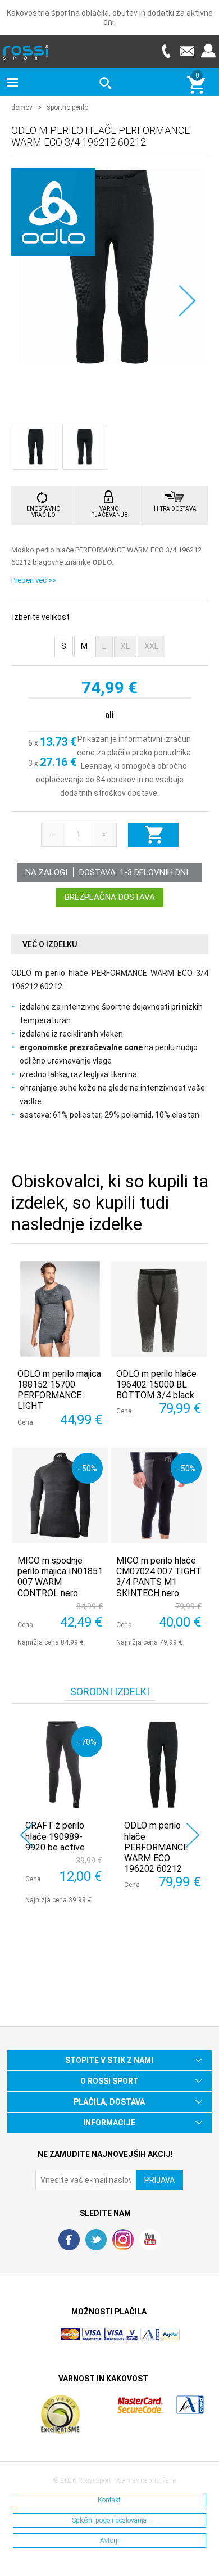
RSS (123, 2240)
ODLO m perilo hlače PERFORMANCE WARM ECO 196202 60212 (156, 1847)
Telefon (166, 51)
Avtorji (109, 2541)
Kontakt (109, 2500)
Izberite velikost (41, 617)
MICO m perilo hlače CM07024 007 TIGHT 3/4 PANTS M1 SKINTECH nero (159, 1577)
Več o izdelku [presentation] (50, 944)
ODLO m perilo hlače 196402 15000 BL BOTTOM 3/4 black (156, 1384)
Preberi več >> (34, 580)
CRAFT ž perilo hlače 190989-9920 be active (55, 1836)
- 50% (87, 1468)
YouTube (150, 2240)
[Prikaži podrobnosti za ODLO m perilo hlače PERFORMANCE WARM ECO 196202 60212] (163, 1765)
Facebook (69, 2240)
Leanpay (96, 766)
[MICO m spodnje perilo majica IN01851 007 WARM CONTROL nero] (60, 1496)
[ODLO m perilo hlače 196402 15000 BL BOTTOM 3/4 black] (159, 1309)
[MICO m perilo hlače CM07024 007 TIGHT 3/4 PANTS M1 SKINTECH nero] (159, 1496)
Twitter (96, 2240)
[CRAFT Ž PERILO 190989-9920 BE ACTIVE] (64, 1765)
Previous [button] (27, 1835)
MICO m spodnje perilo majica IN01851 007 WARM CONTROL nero (60, 1577)
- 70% (87, 1742)
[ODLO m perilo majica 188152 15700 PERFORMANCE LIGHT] (60, 1309)
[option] (61, 1812)
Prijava (208, 51)
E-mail (187, 51)
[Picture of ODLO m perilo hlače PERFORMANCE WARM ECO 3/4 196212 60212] (111, 266)
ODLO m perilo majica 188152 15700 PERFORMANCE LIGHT (59, 1390)
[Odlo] (53, 250)
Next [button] (193, 1835)
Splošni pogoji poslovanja (109, 2520)
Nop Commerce (141, 2339)
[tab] (110, 945)
